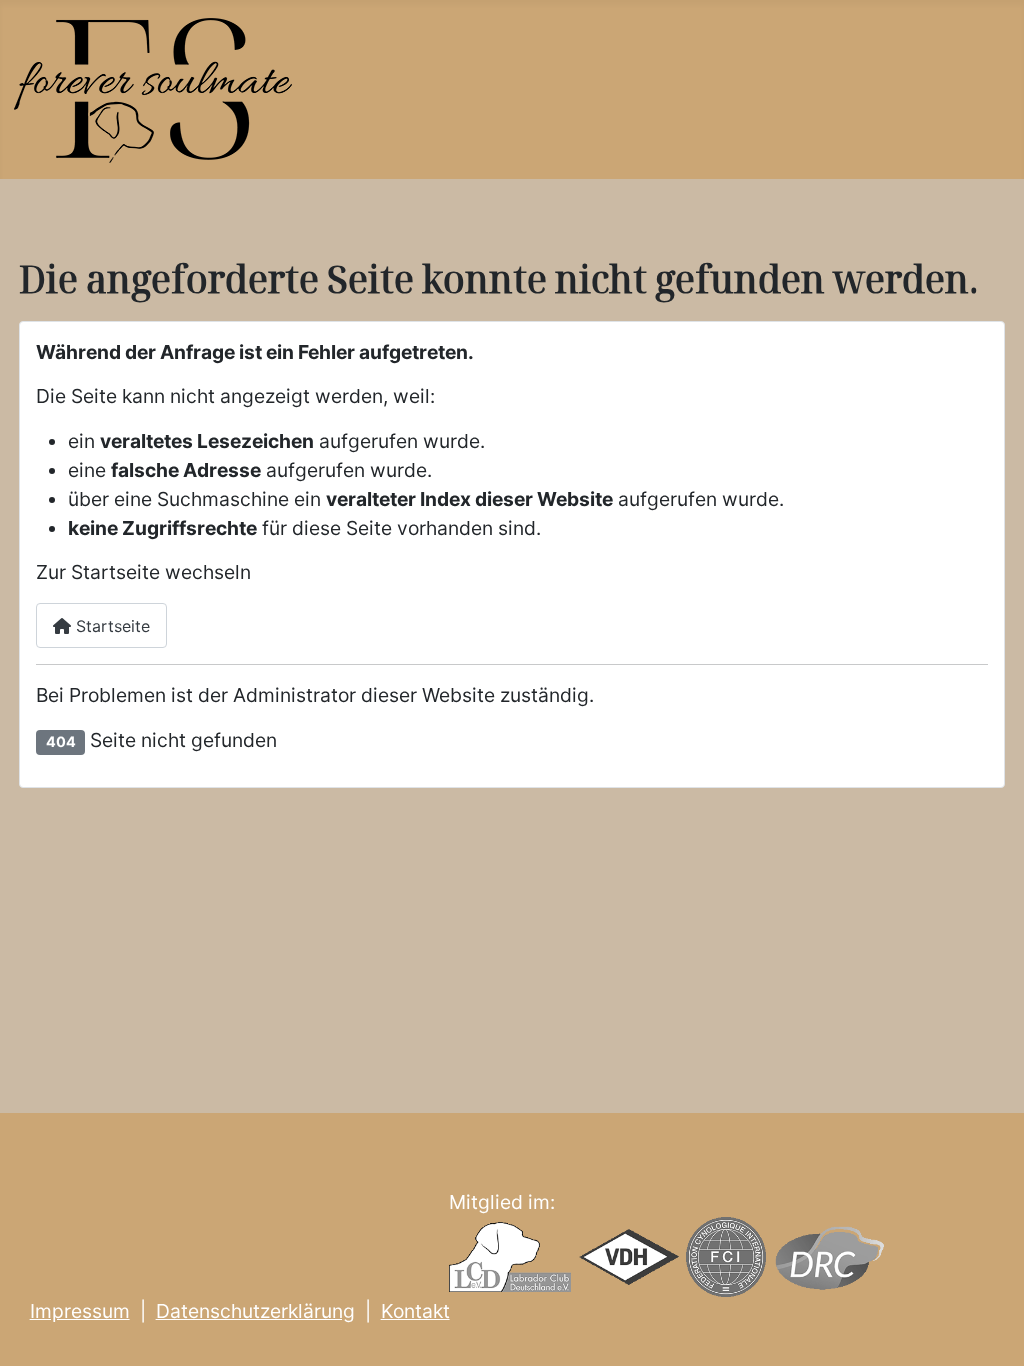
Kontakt (415, 1311)
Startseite (110, 626)
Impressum (80, 1311)
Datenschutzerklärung (255, 1311)
